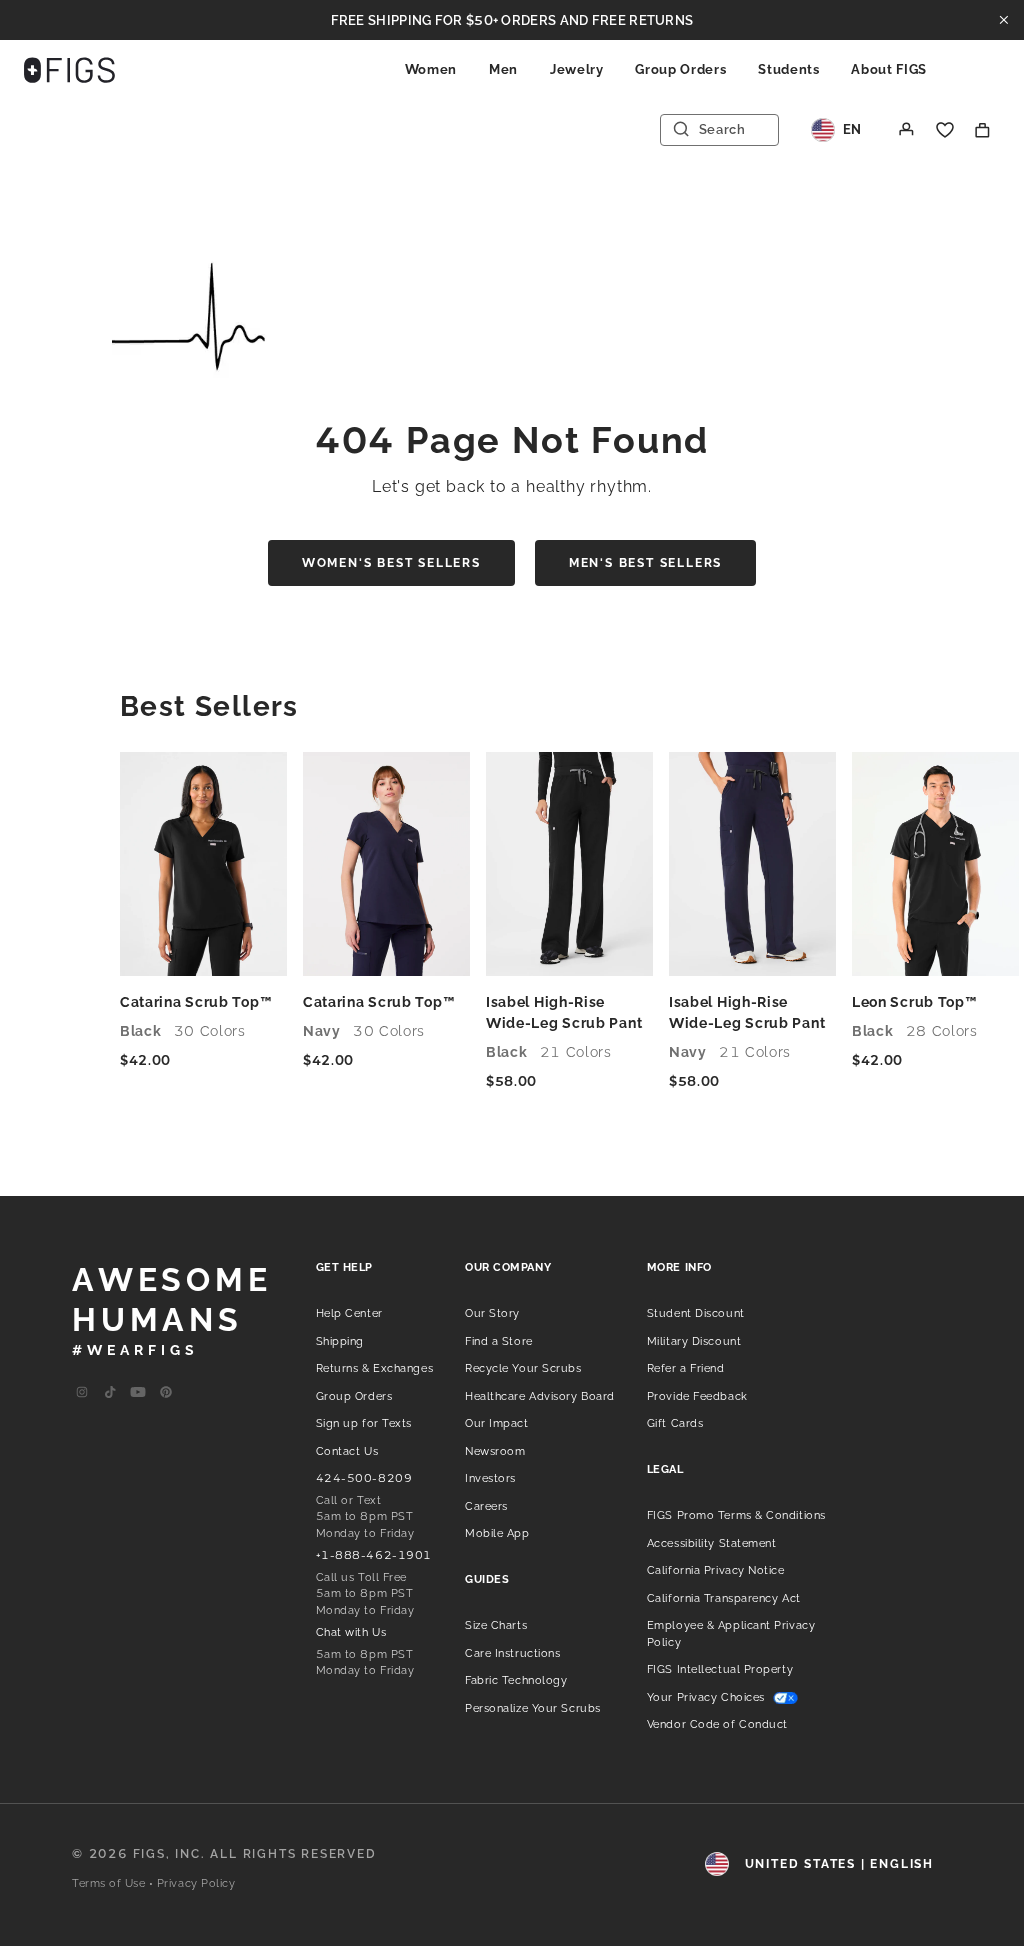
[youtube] (138, 1393)
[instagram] (82, 1393)
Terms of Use (109, 1883)
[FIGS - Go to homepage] (69, 70)
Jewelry (577, 69)
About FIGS (889, 69)
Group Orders (680, 69)
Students (788, 69)
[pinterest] (166, 1393)
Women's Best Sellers (391, 563)
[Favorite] (945, 130)
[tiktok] (110, 1393)
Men (503, 69)
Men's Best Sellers (645, 563)
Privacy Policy (196, 1883)
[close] (1004, 20)
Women (431, 69)
